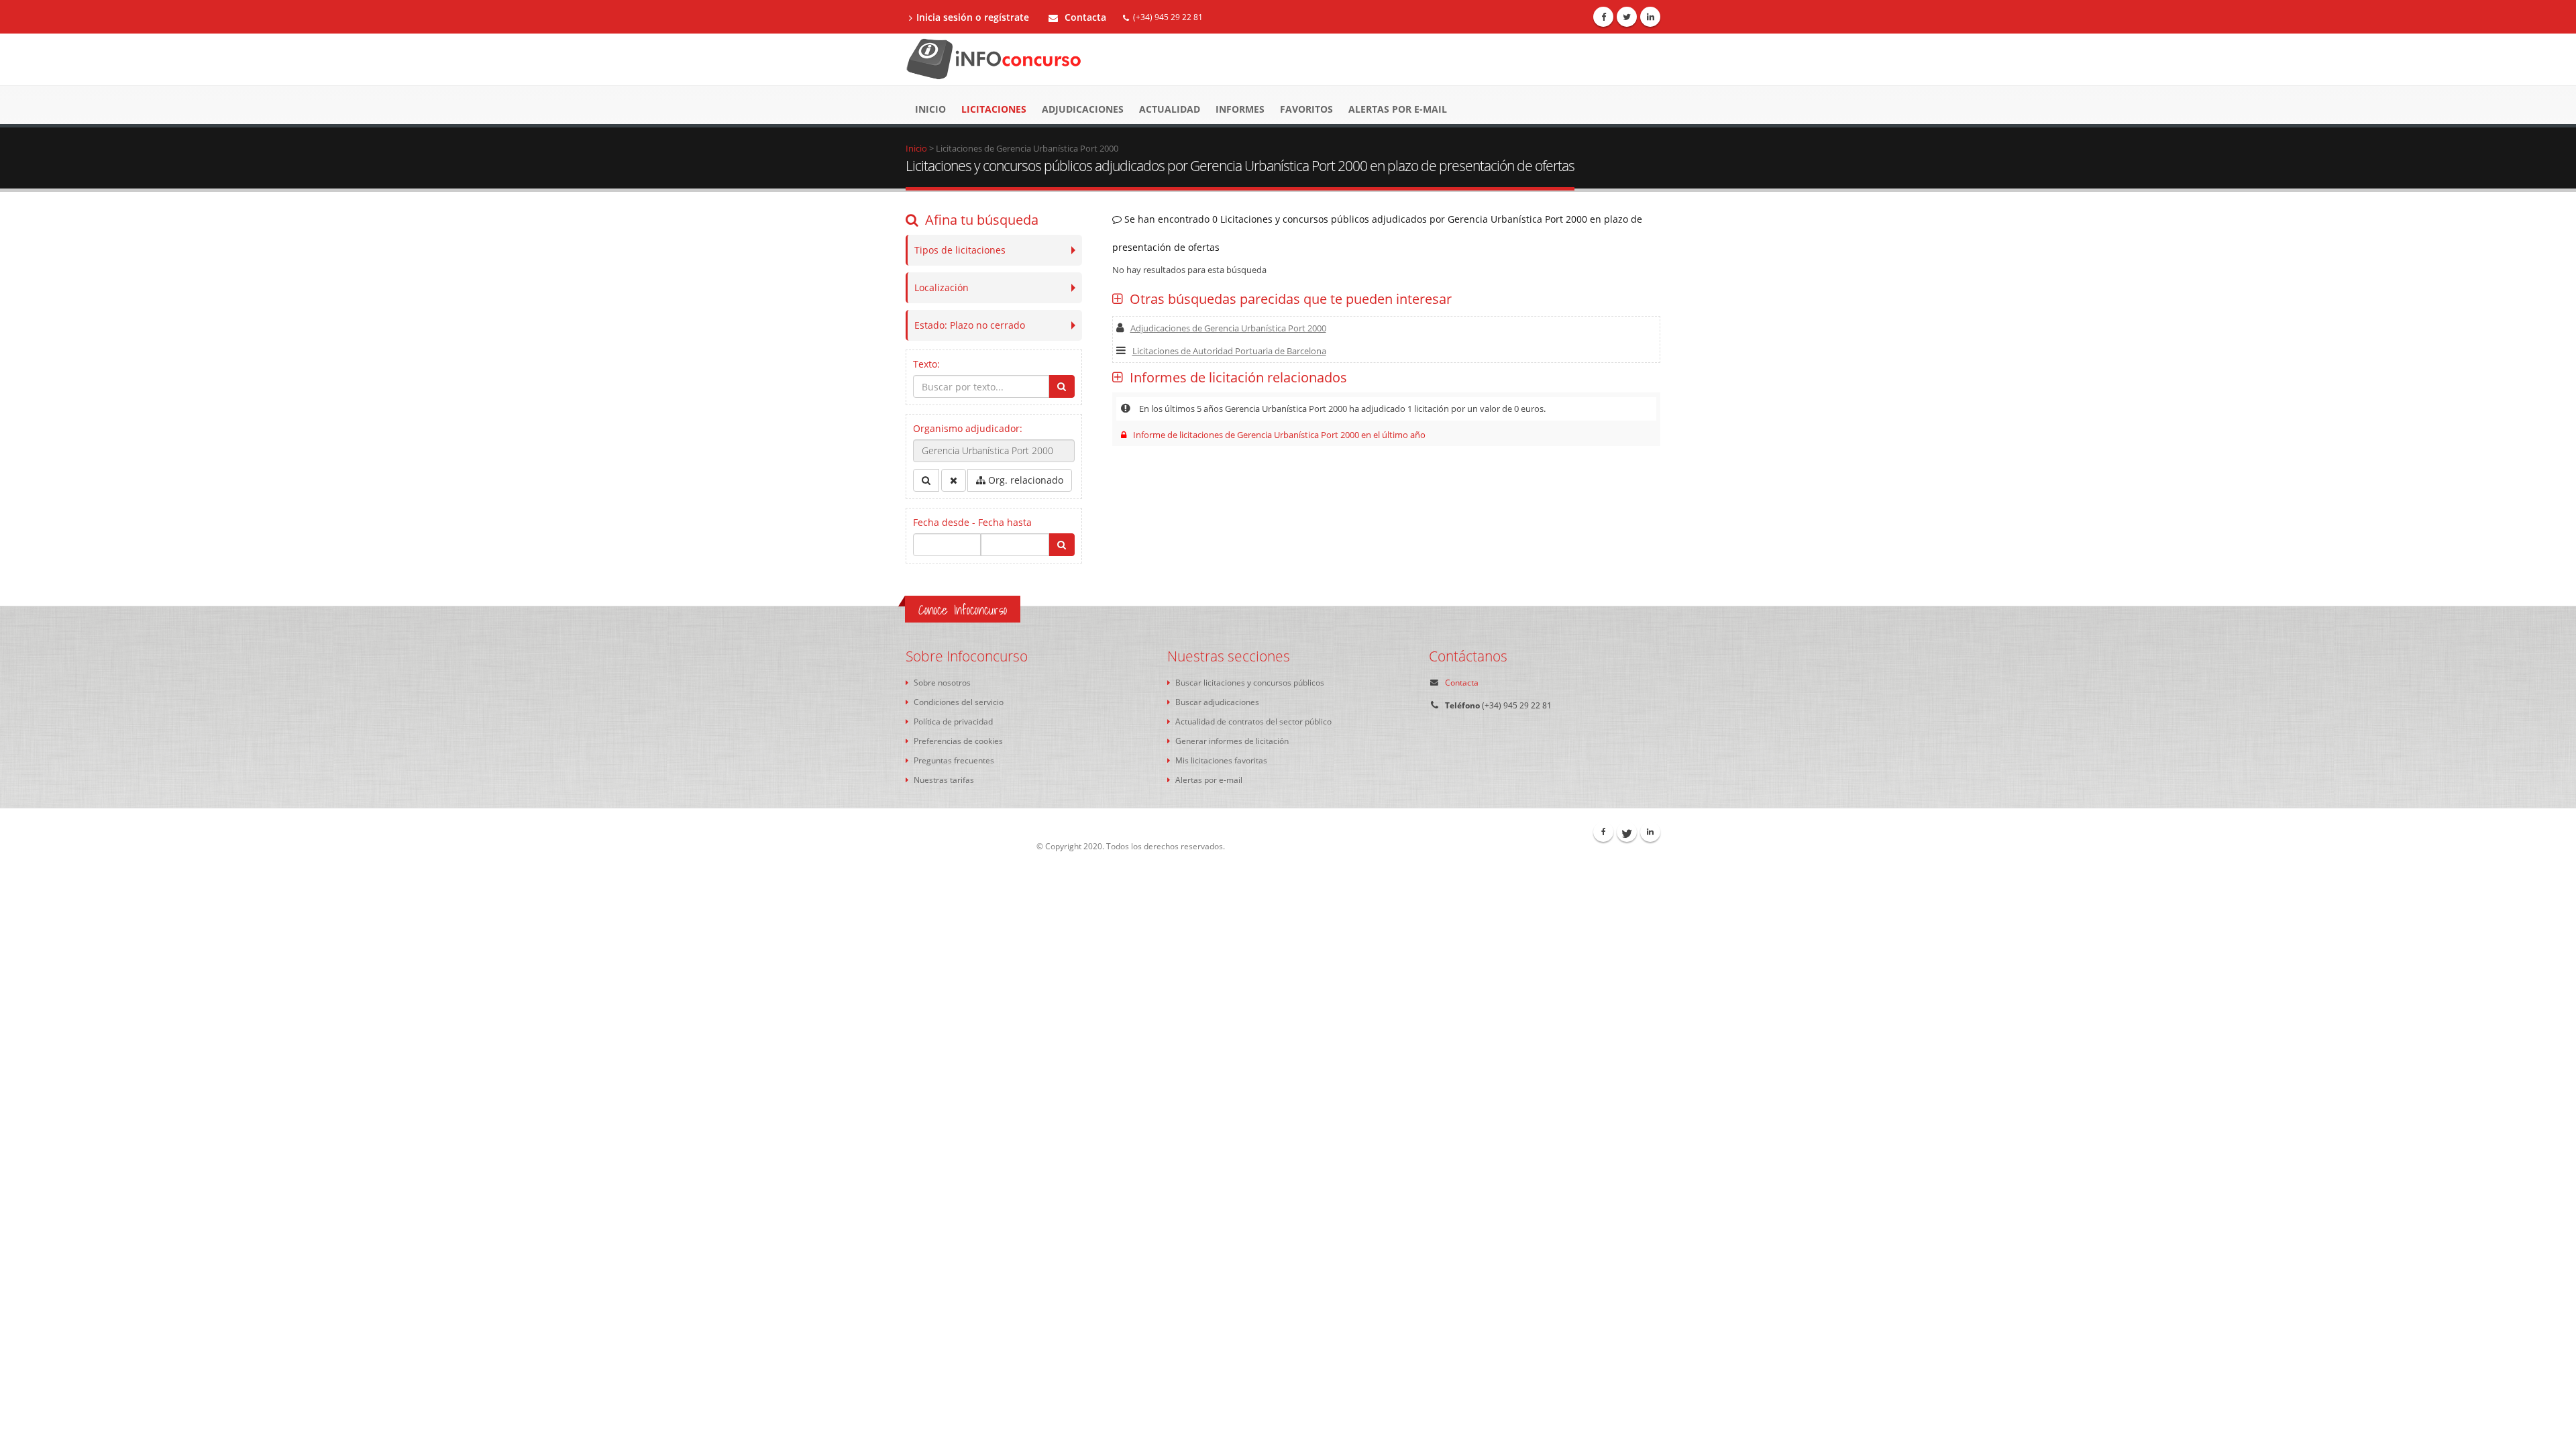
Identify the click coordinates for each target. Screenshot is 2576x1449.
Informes (1240, 109)
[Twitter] (1627, 17)
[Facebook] (1603, 17)
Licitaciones (994, 109)
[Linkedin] (1650, 17)
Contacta (1084, 17)
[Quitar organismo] (954, 480)
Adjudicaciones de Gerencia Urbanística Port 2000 (1228, 328)
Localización (942, 287)
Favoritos (1306, 109)
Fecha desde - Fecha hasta (972, 522)
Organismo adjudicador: (968, 428)
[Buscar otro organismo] (926, 480)
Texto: (926, 364)
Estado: (970, 325)
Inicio (930, 109)
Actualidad (1170, 109)
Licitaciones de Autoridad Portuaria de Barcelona (1229, 351)
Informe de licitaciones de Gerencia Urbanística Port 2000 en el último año (1279, 435)
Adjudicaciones (1083, 109)
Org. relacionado (1024, 480)
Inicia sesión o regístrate (973, 17)
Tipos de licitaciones (960, 250)
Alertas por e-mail (1398, 109)
